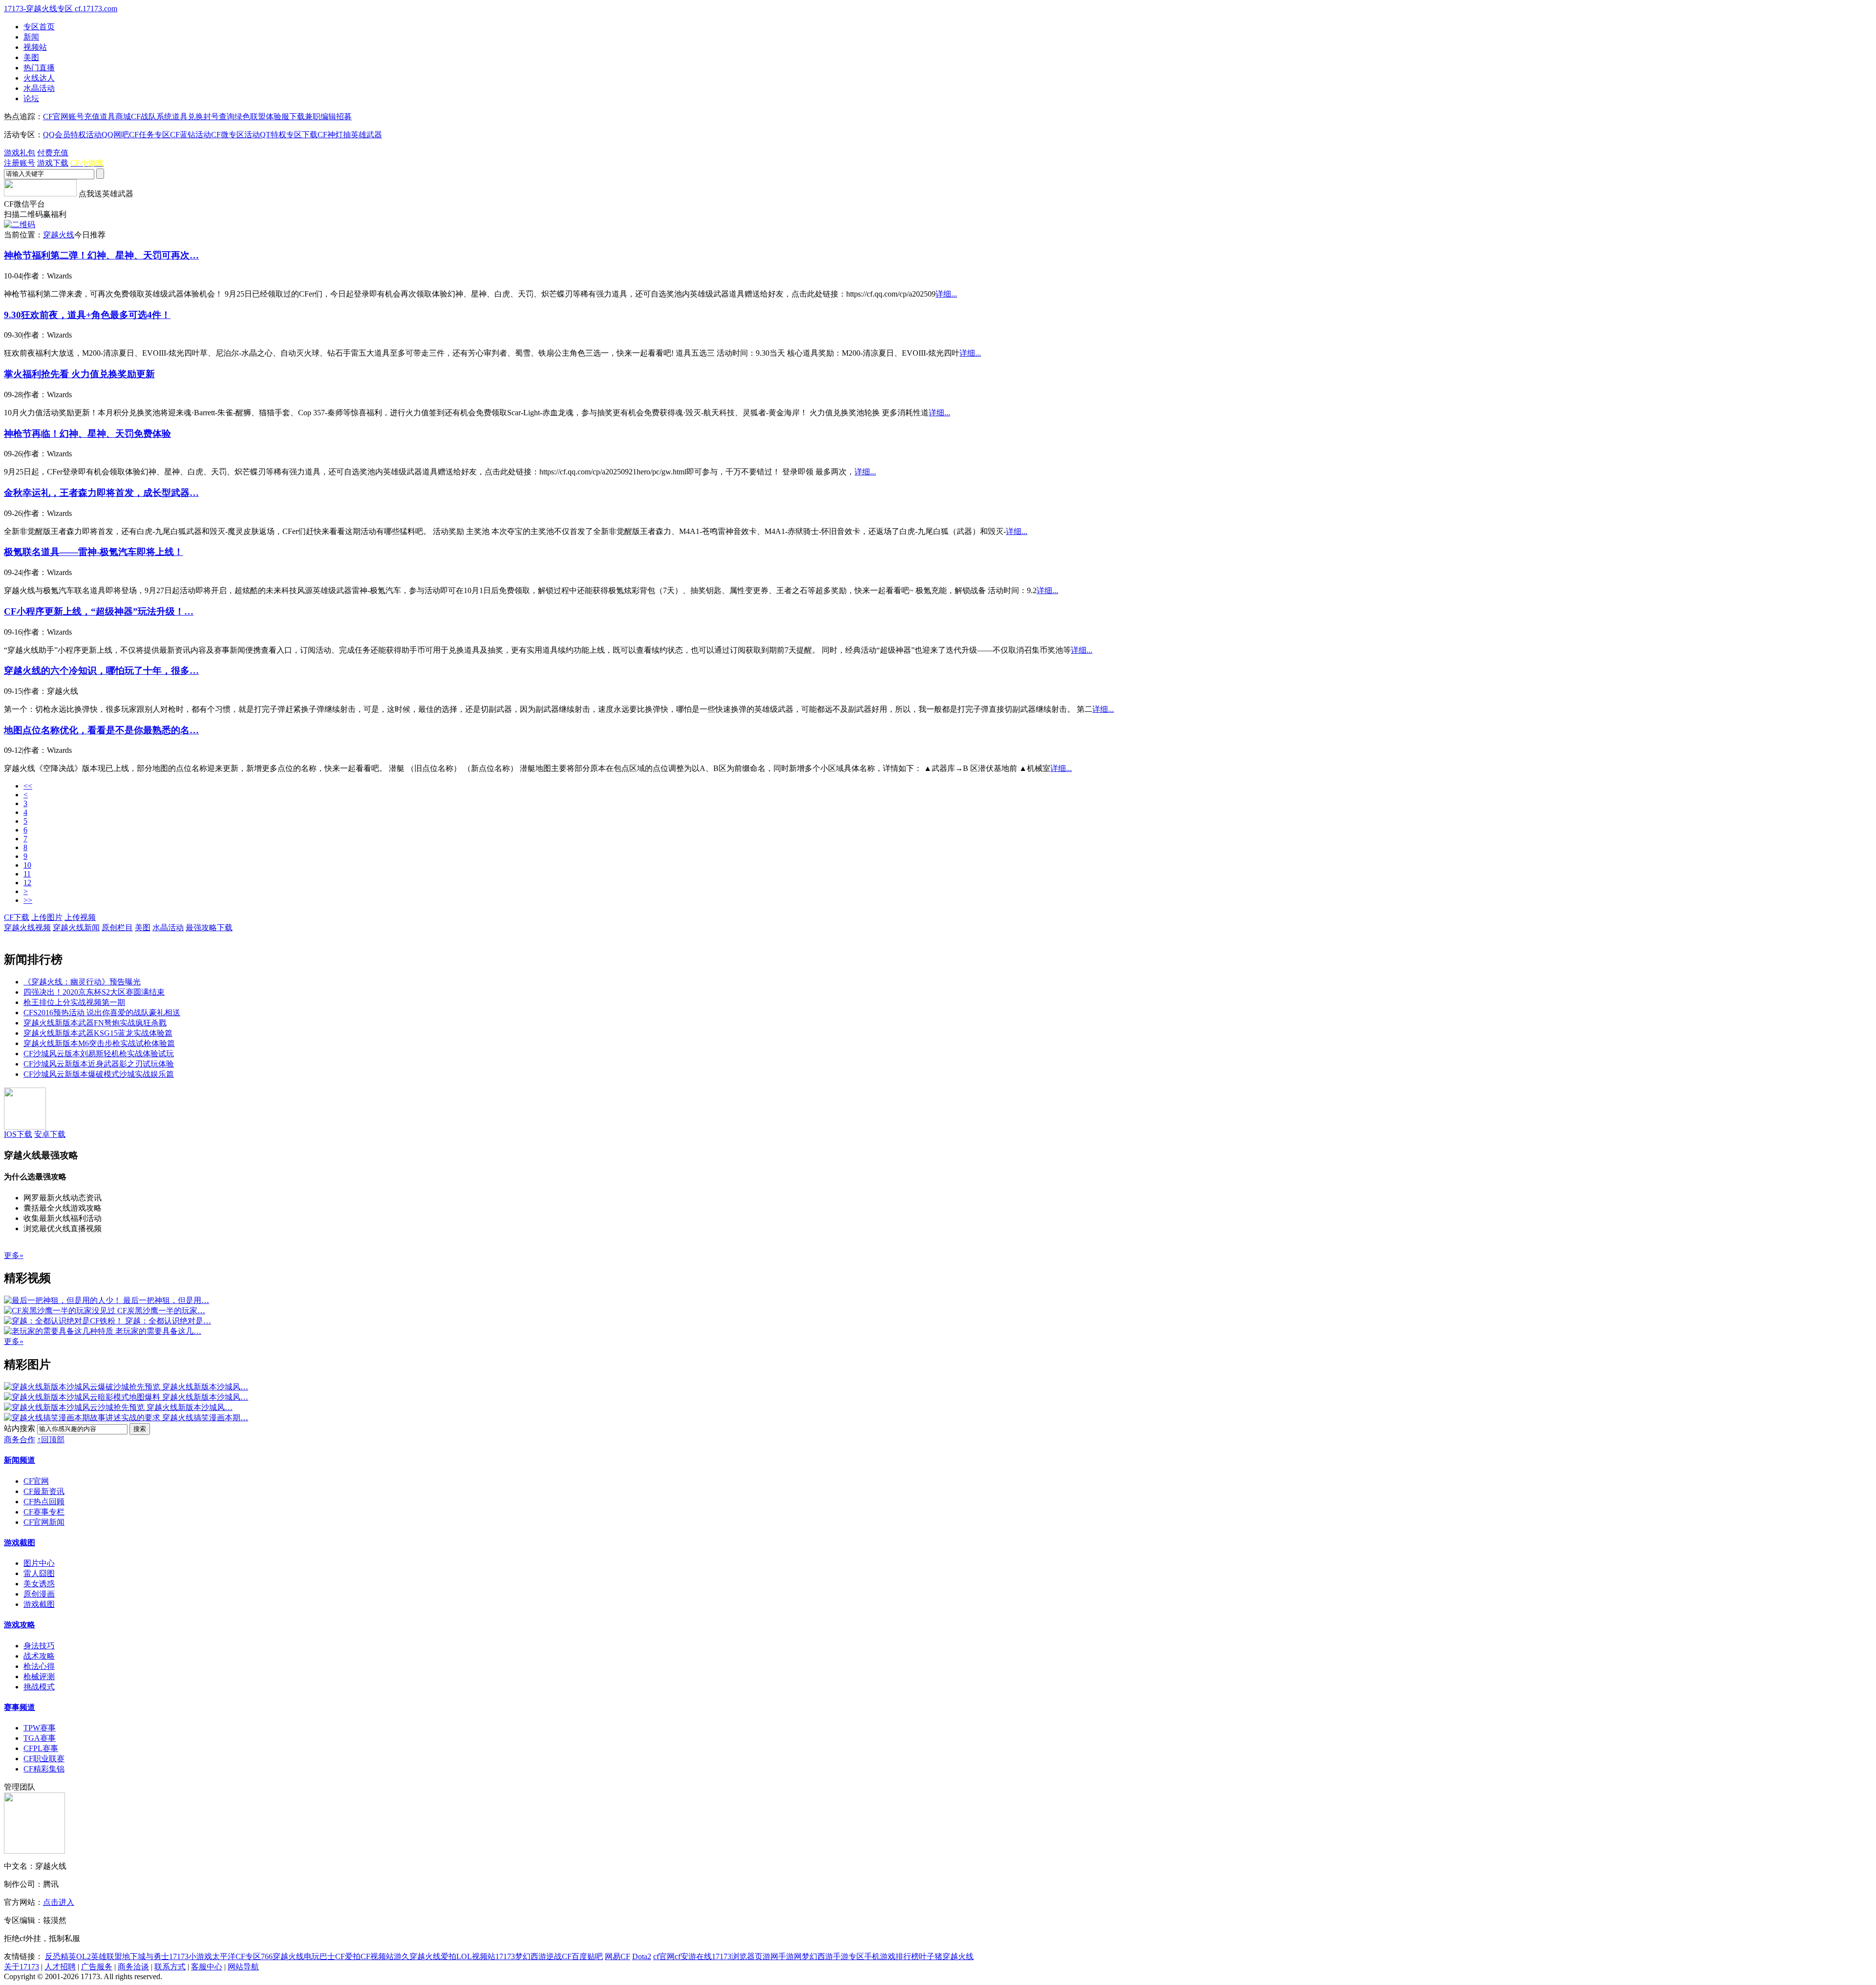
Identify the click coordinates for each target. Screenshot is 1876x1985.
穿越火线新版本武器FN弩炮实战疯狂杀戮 (95, 1023)
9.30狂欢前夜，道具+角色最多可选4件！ (87, 315)
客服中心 (207, 1967)
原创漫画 (39, 1594)
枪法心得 (39, 1666)
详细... (946, 294)
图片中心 (39, 1563)
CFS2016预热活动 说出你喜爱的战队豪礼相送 (102, 1013)
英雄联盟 (107, 1956)
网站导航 (243, 1967)
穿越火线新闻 (76, 928)
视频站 (35, 47)
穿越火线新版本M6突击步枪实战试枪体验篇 (99, 1043)
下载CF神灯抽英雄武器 (342, 135)
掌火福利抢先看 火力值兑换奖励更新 (79, 374)
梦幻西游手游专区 (833, 1956)
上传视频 (80, 917)
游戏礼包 (20, 153)
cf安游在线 (693, 1956)
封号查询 (219, 117)
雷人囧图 (39, 1573)
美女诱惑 (39, 1584)
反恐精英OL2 (68, 1956)
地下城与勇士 (146, 1956)
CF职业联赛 (44, 1759)
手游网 (790, 1956)
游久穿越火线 (417, 1956)
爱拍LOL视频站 (468, 1956)
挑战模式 (39, 1687)
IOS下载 (18, 1134)
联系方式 (170, 1967)
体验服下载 (285, 117)
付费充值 (53, 153)
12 (27, 883)
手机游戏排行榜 (892, 1956)
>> (28, 900)
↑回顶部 (51, 1440)
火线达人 (39, 78)
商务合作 (20, 1440)
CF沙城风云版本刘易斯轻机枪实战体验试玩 (99, 1054)
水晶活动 (39, 88)
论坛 (31, 98)
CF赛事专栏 (44, 1512)
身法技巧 (39, 1646)
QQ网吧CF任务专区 (136, 135)
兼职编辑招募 (328, 117)
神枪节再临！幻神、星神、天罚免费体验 (87, 434)
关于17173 (21, 1967)
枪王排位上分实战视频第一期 (74, 1002)
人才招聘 (60, 1967)
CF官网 (56, 117)
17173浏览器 (733, 1956)
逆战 (554, 1956)
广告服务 (97, 1967)
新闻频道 (20, 1460)
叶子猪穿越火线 (946, 1956)
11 (27, 874)
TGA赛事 (40, 1738)
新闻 (31, 37)
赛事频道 (20, 1707)
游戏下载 (53, 163)
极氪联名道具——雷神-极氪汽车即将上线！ (94, 552)
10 (27, 865)
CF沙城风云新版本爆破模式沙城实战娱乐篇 (99, 1074)
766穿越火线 (282, 1956)
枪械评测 (39, 1676)
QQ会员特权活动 (72, 135)
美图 (31, 57)
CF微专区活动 (235, 135)
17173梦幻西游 (521, 1956)
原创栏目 (117, 928)
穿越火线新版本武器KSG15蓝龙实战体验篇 (98, 1033)
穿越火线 (59, 235)
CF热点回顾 (44, 1502)
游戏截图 (20, 1543)
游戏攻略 (20, 1625)
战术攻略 (39, 1656)
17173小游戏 (191, 1956)
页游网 (767, 1956)
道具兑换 (188, 117)
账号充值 (84, 117)
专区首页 (39, 27)
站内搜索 (20, 1428)
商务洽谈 (133, 1967)
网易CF (618, 1956)
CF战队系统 (151, 117)
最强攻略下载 (209, 928)
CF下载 (17, 917)
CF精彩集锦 (44, 1769)
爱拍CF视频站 (369, 1956)
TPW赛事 (40, 1728)
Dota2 (642, 1956)
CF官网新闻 (44, 1522)
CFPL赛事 (41, 1748)
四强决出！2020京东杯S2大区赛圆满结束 (94, 992)
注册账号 (20, 163)
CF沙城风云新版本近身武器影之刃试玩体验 (99, 1064)
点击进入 (59, 1902)
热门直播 (39, 68)
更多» (14, 1255)
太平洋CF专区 (236, 1956)
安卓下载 (50, 1134)
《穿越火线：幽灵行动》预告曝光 (82, 982)
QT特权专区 (281, 135)
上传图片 (47, 917)
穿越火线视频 (27, 928)
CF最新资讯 (44, 1491)
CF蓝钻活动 (191, 135)
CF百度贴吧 (582, 1956)
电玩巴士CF (324, 1956)
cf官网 (664, 1956)
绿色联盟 (250, 117)
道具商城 (115, 117)
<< (28, 786)
